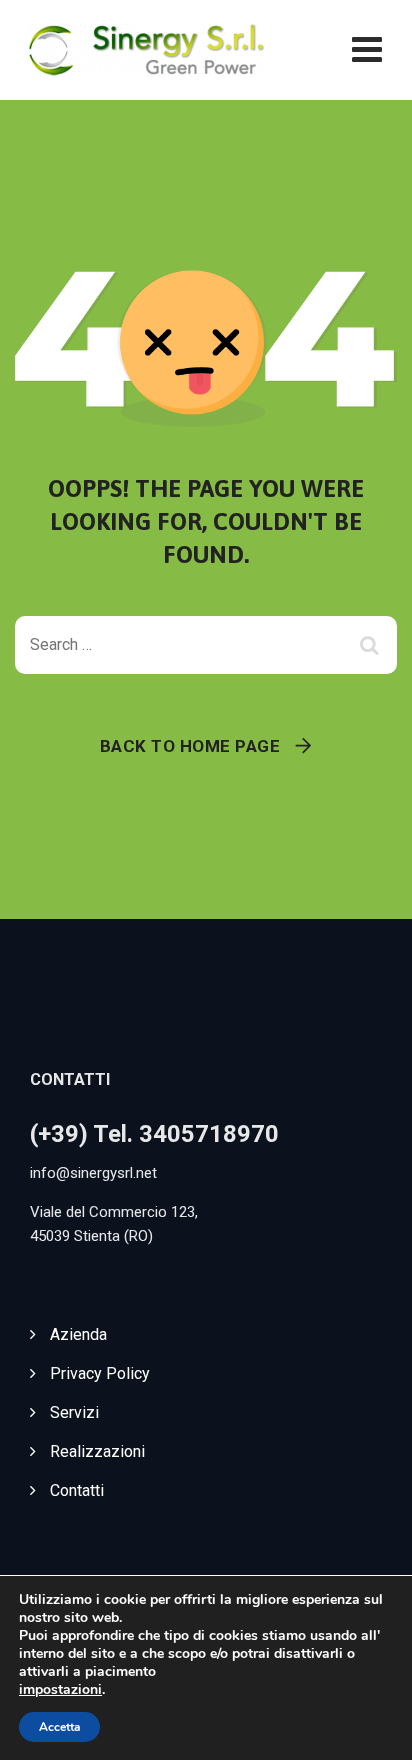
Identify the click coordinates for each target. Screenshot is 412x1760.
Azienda (78, 1334)
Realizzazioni (97, 1451)
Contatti (77, 1490)
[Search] (372, 645)
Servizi (74, 1412)
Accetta (59, 1727)
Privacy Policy (100, 1373)
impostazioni (60, 1690)
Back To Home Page (190, 746)
